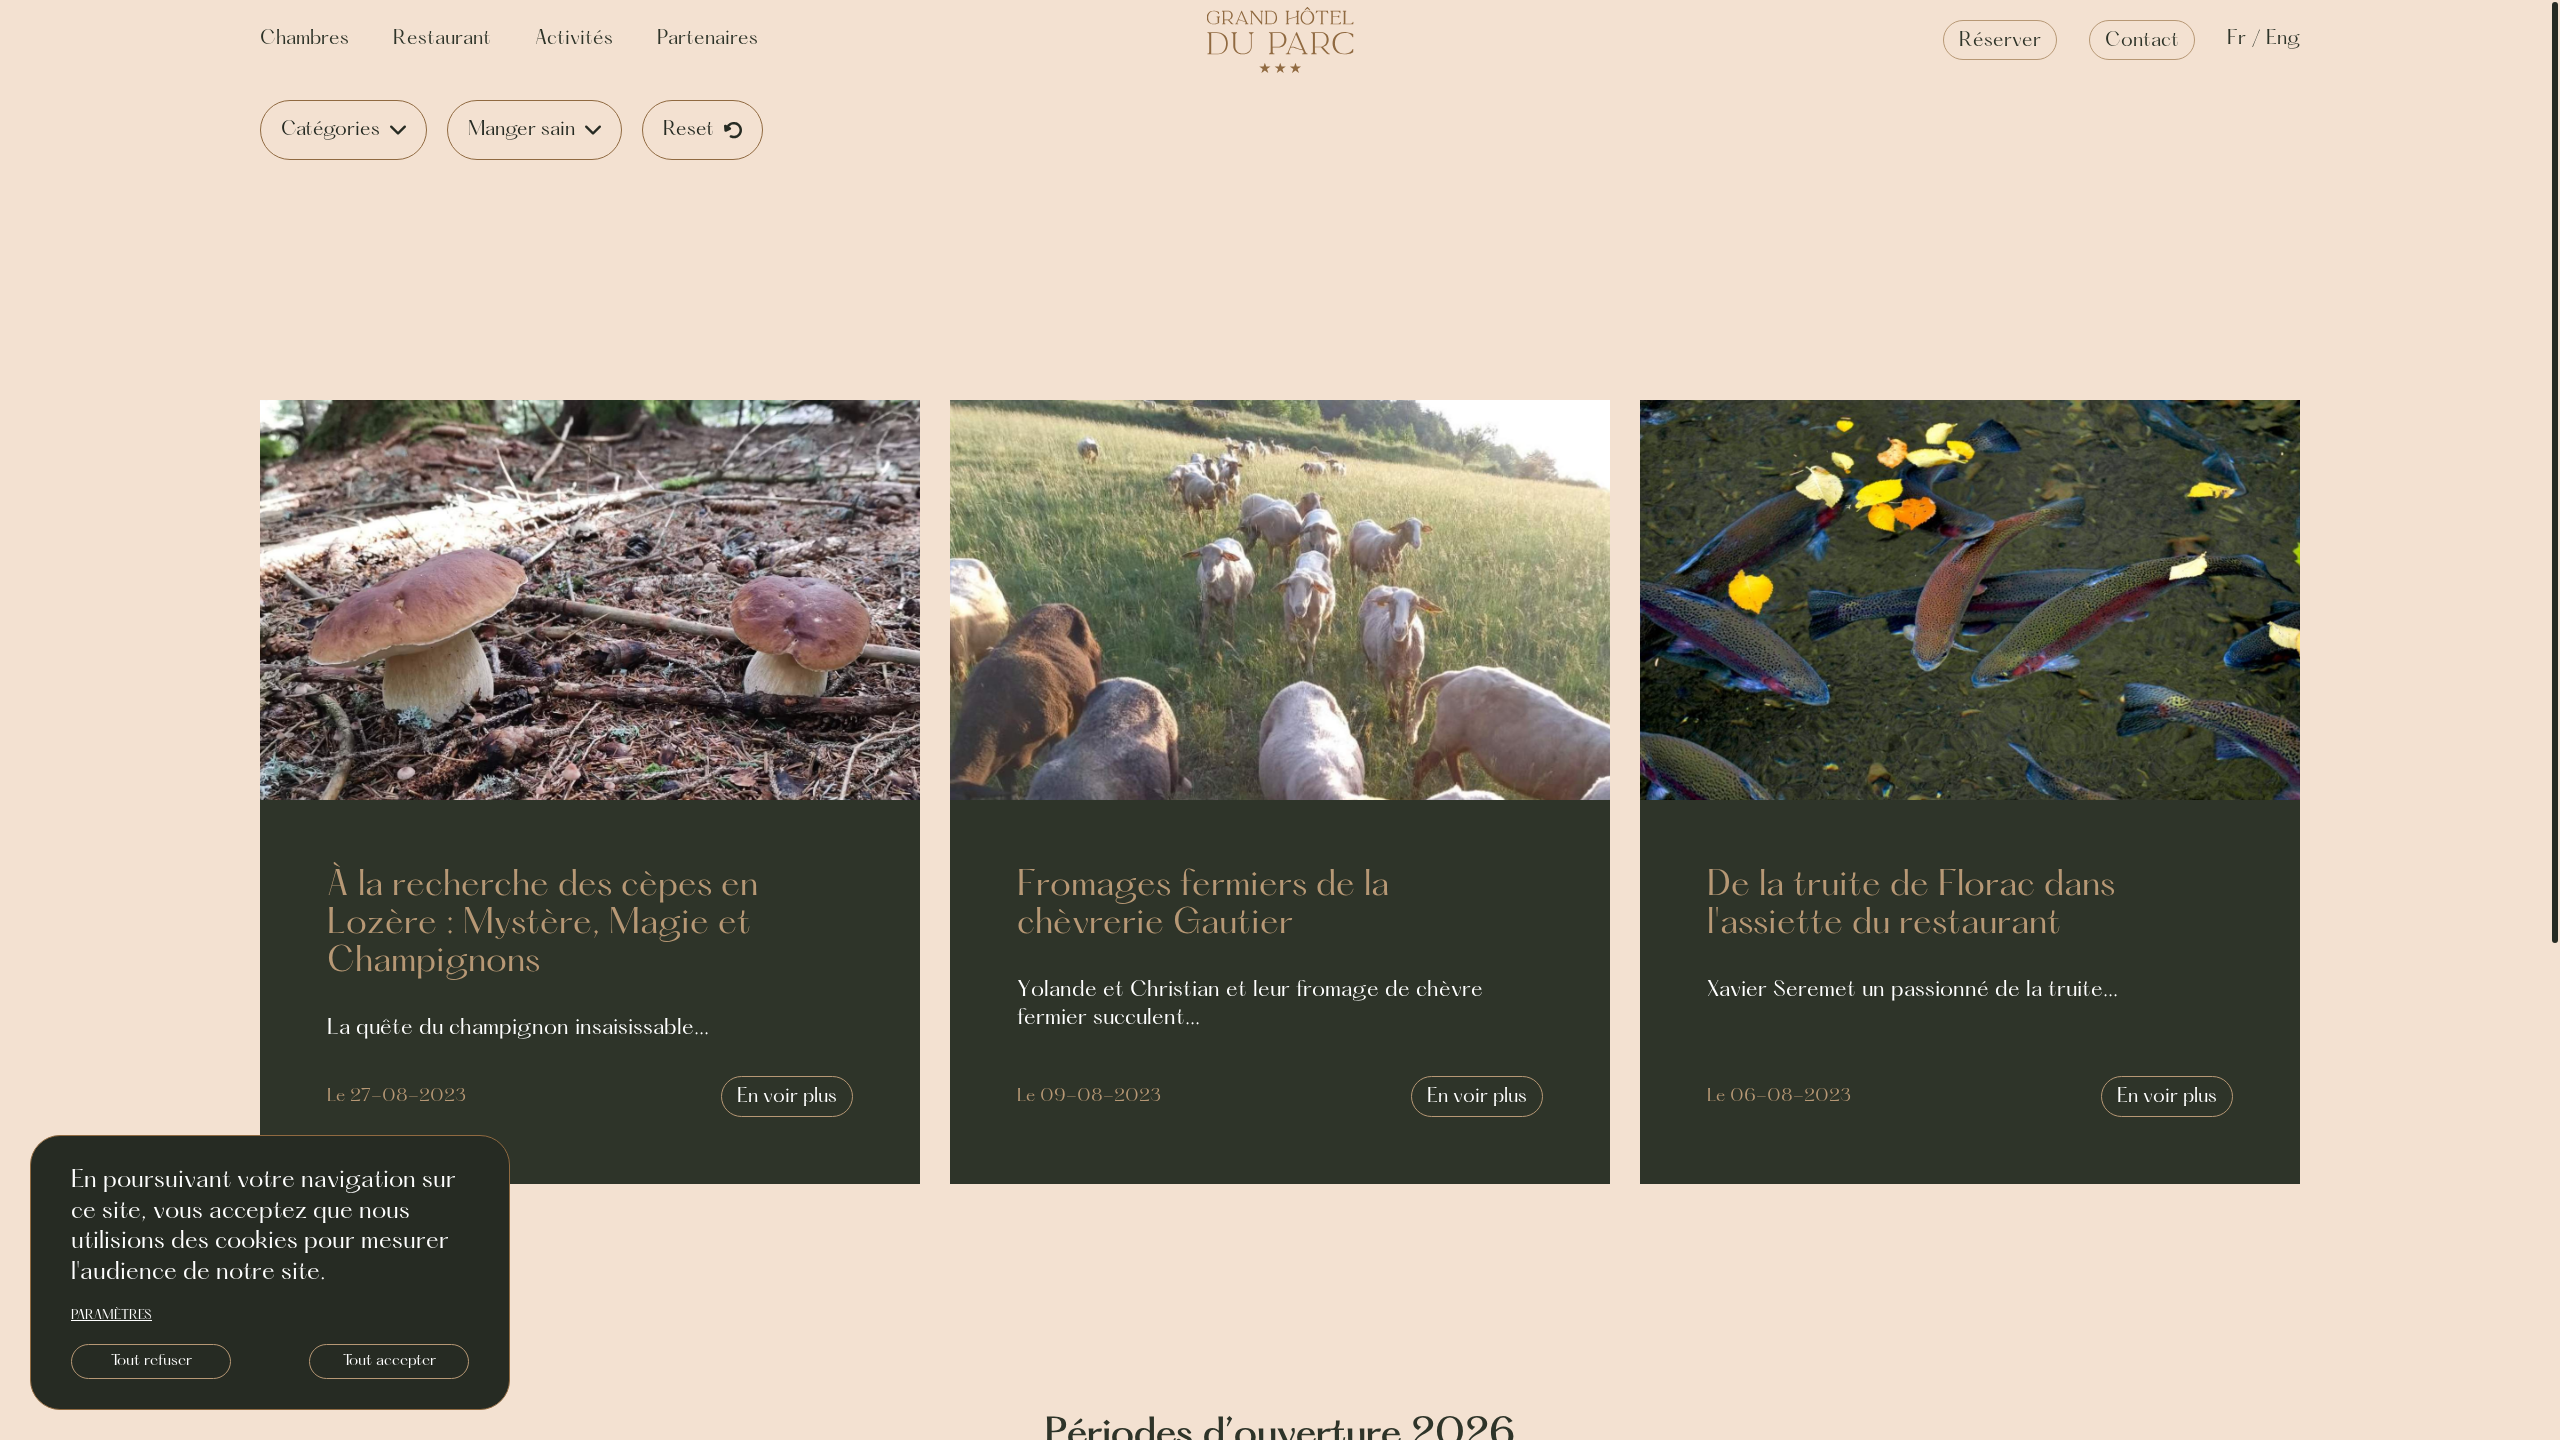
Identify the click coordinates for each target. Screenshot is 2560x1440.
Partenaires (707, 39)
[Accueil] (1280, 40)
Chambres (304, 39)
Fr (2236, 39)
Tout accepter (389, 1361)
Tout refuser (151, 1361)
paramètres (111, 1316)
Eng (2283, 39)
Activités (574, 39)
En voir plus (787, 1097)
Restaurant (442, 39)
